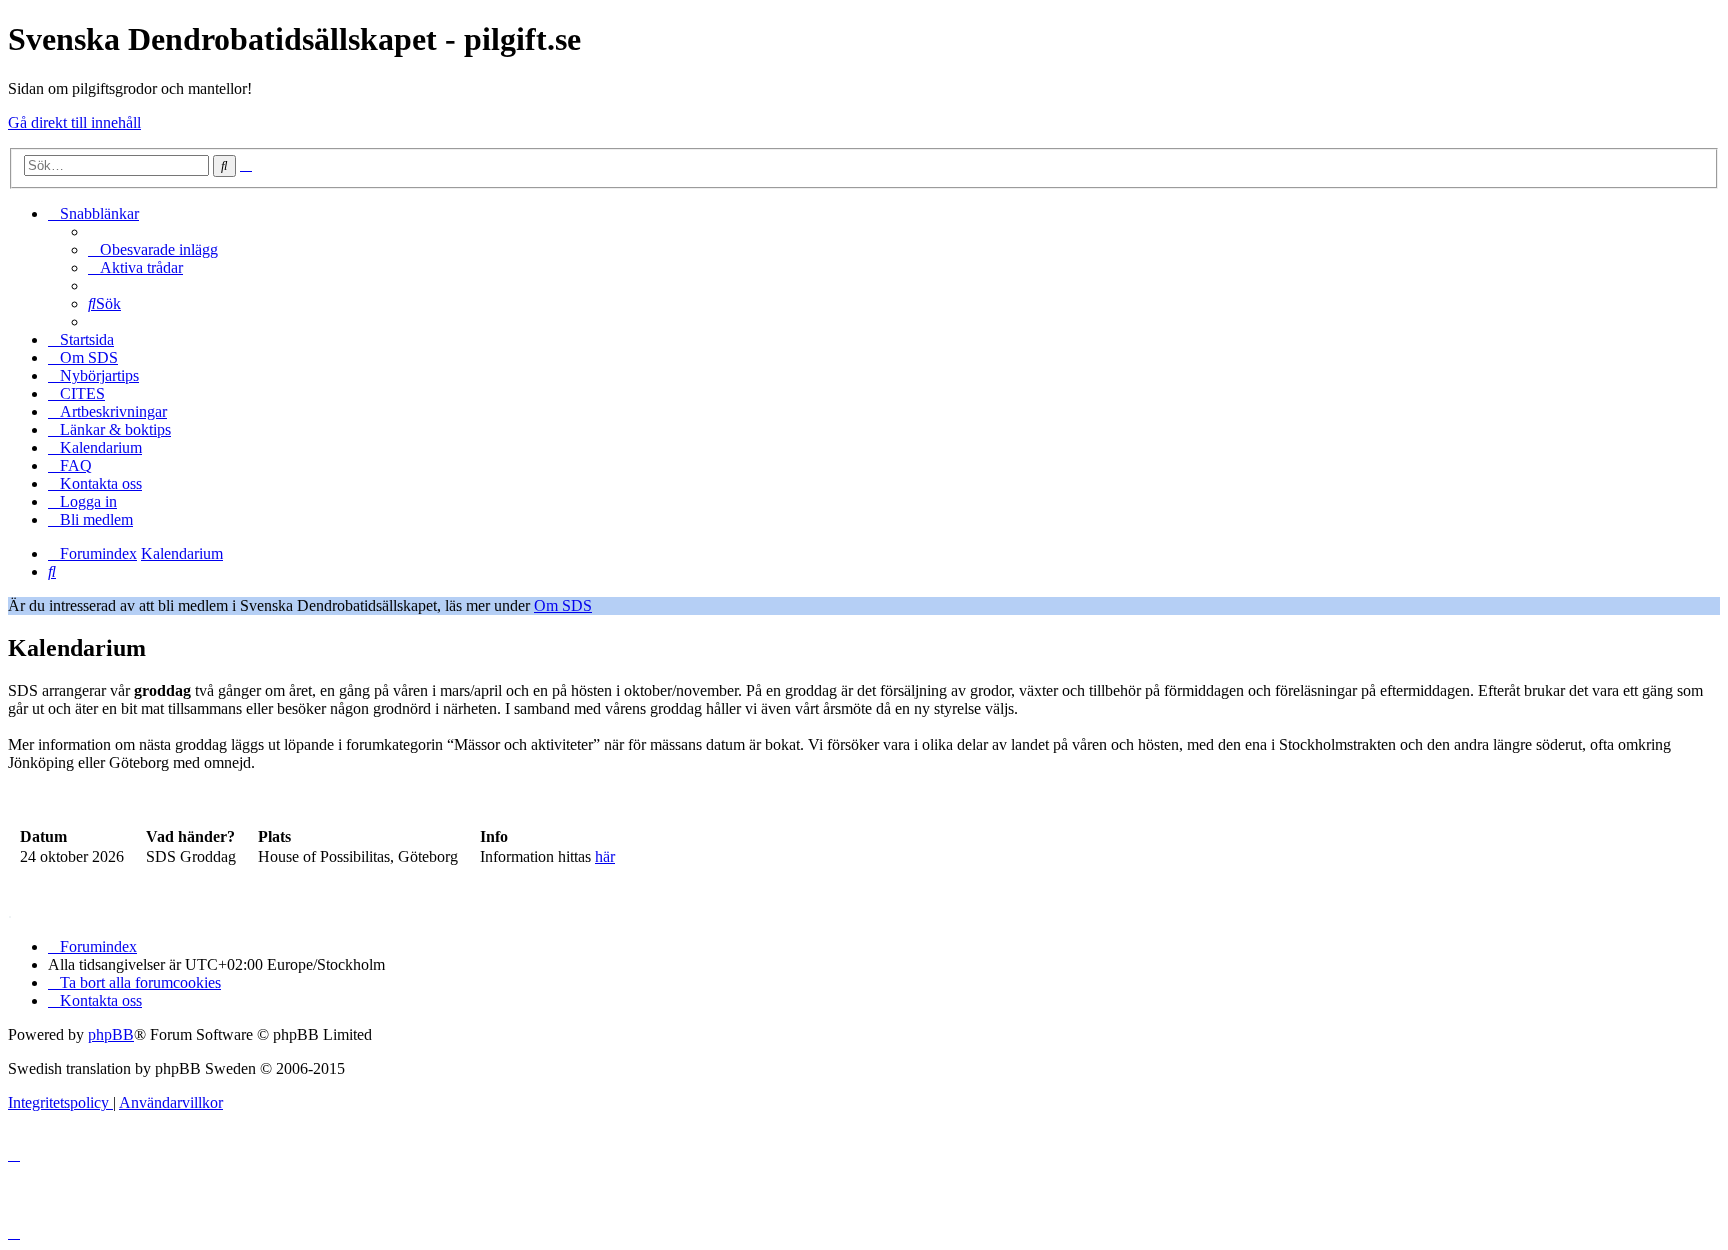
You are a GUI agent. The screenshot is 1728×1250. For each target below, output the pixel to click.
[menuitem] (153, 249)
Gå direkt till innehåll (74, 122)
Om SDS (563, 605)
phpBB (111, 1034)
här (605, 856)
